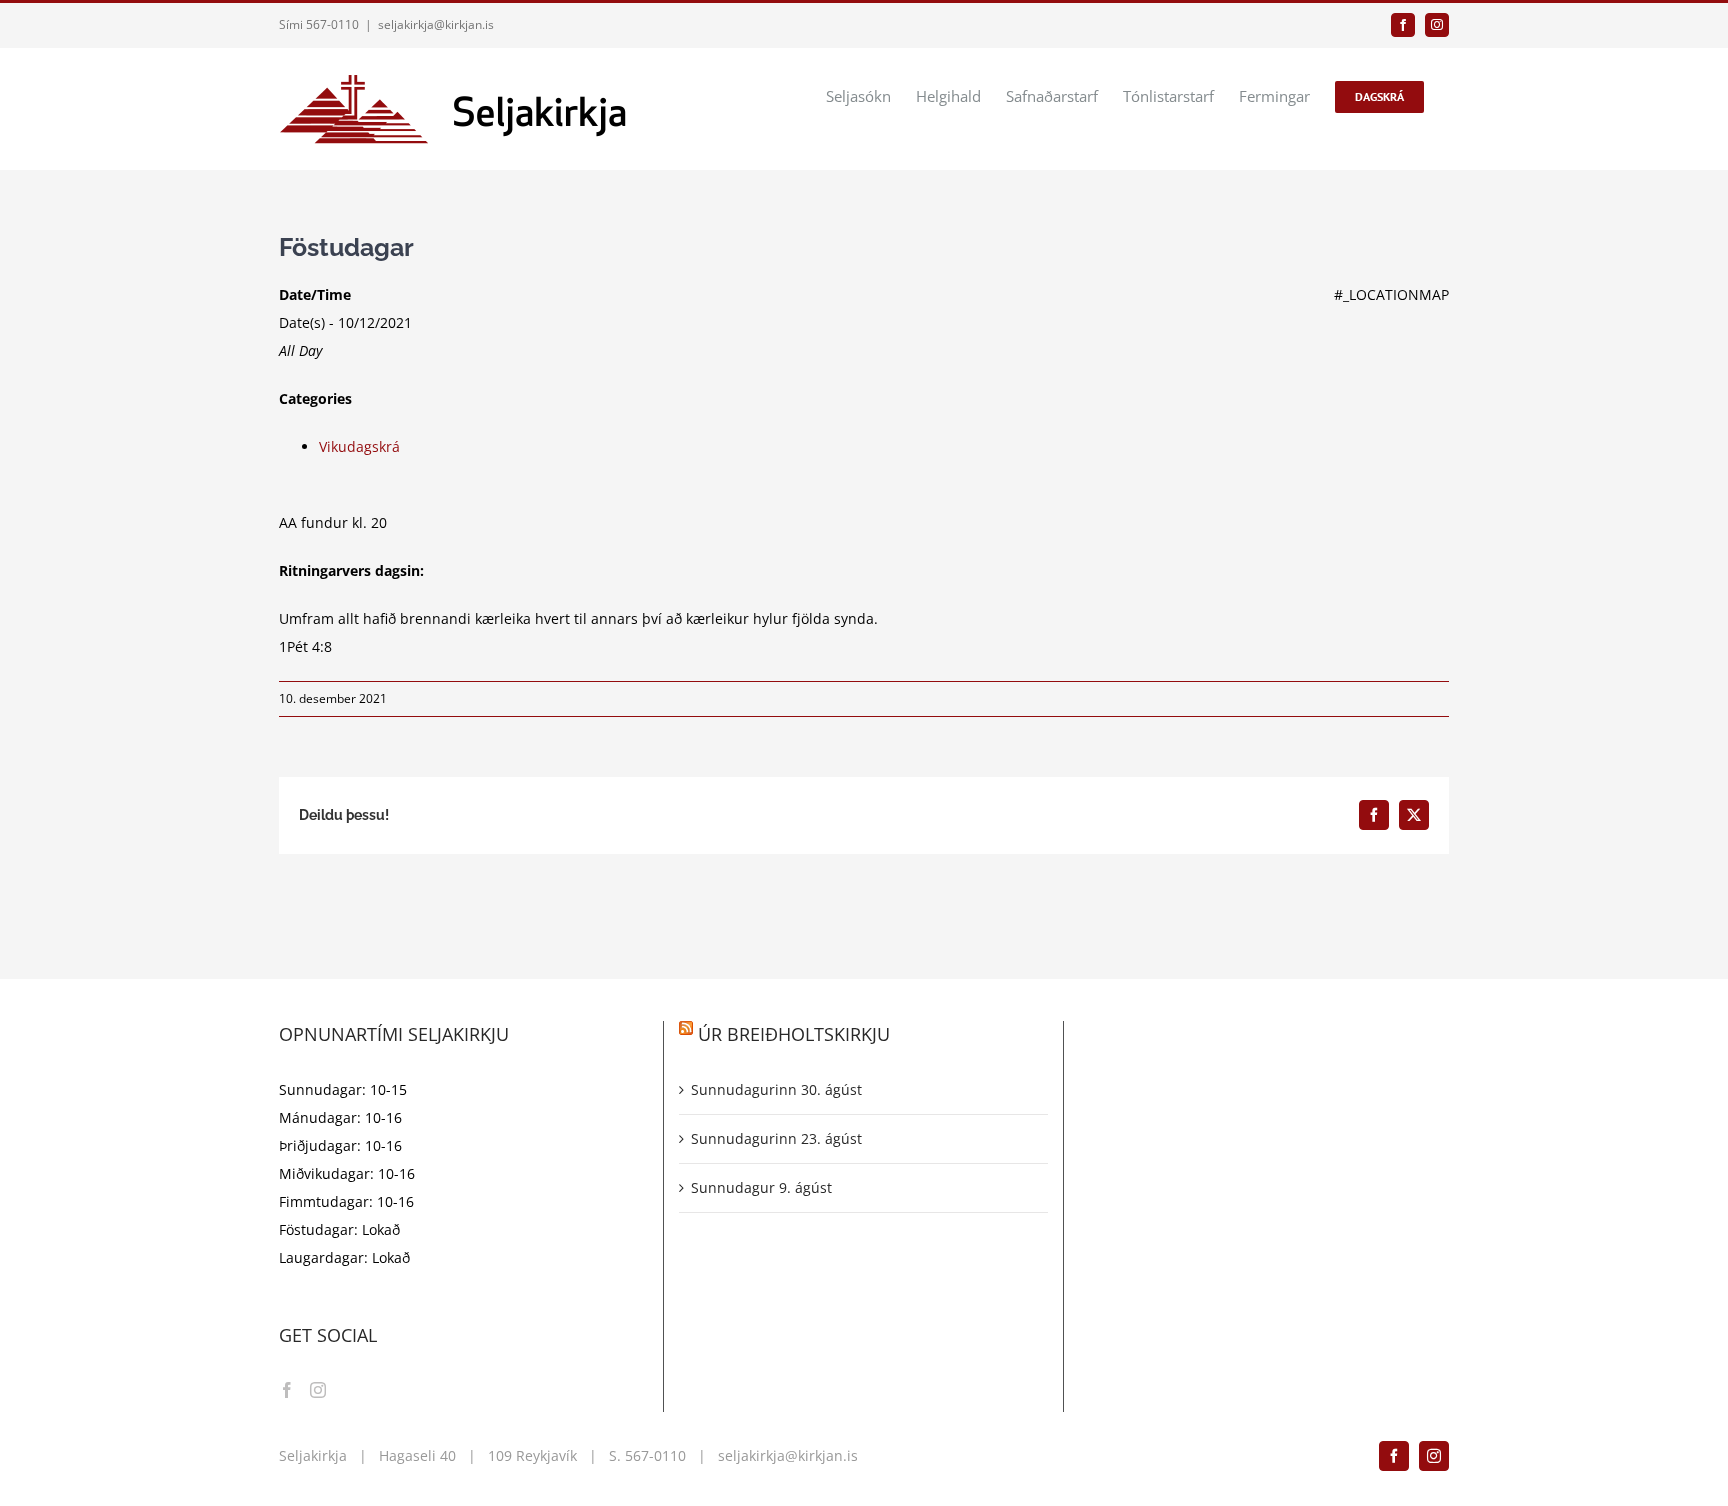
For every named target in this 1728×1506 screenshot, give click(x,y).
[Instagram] (318, 1390)
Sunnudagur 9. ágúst (761, 1187)
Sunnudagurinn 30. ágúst (776, 1089)
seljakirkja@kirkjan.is (436, 24)
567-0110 (655, 1455)
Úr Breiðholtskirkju (794, 1034)
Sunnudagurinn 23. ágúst (776, 1138)
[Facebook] (287, 1390)
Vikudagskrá (359, 446)
